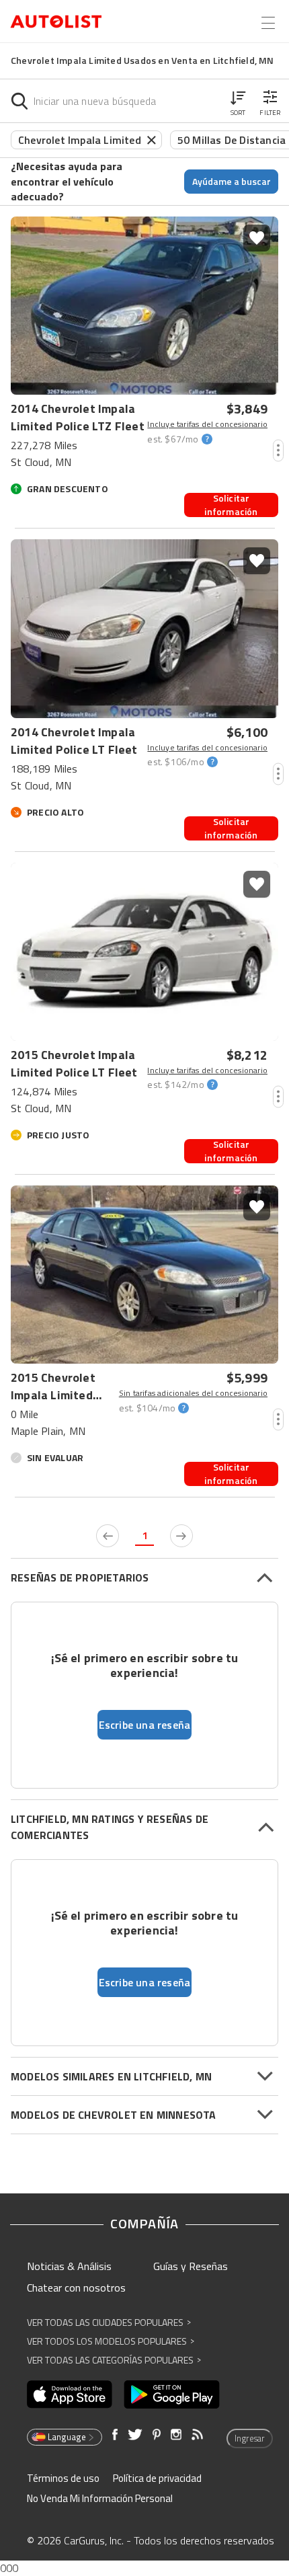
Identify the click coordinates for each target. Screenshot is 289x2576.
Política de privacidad (157, 2478)
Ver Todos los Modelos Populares (111, 2341)
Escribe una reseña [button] (145, 1725)
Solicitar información (231, 505)
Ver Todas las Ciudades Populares (109, 2322)
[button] (238, 101)
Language (67, 2437)
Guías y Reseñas (191, 2266)
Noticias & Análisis (69, 2266)
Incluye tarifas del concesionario (207, 424)
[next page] (181, 1536)
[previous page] (108, 1536)
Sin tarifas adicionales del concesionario (193, 1393)
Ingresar (250, 2438)
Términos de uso (63, 2478)
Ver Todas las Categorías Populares (114, 2360)
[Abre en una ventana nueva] (70, 2394)
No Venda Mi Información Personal (100, 2498)
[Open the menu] (268, 23)
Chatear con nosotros (76, 2288)
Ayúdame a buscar (232, 181)
